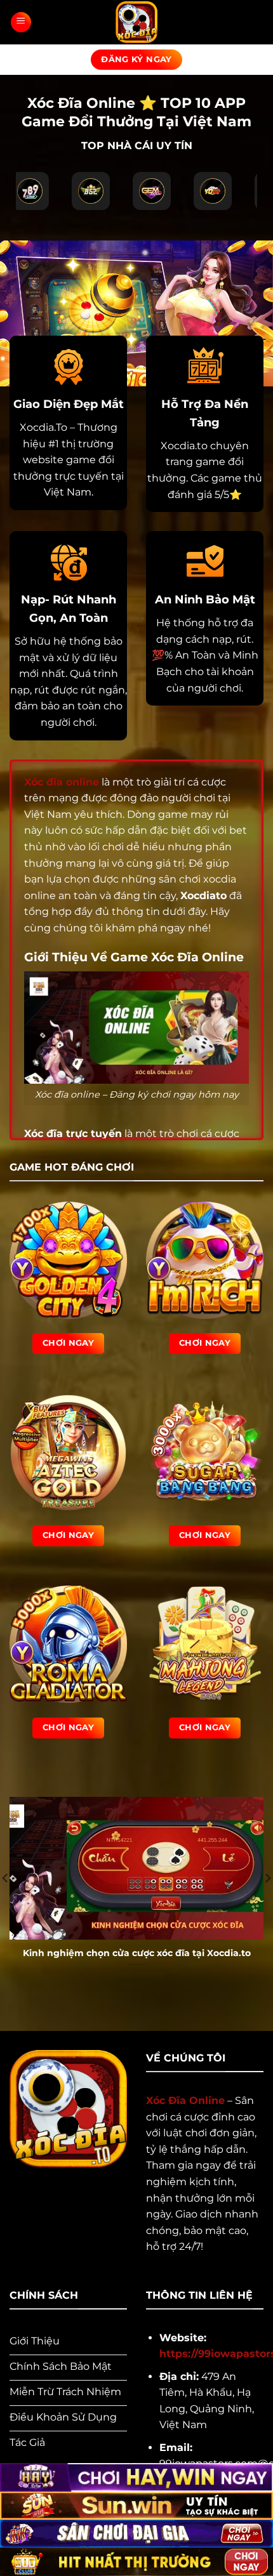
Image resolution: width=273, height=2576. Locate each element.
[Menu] (21, 22)
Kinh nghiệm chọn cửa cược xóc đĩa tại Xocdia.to (137, 1953)
